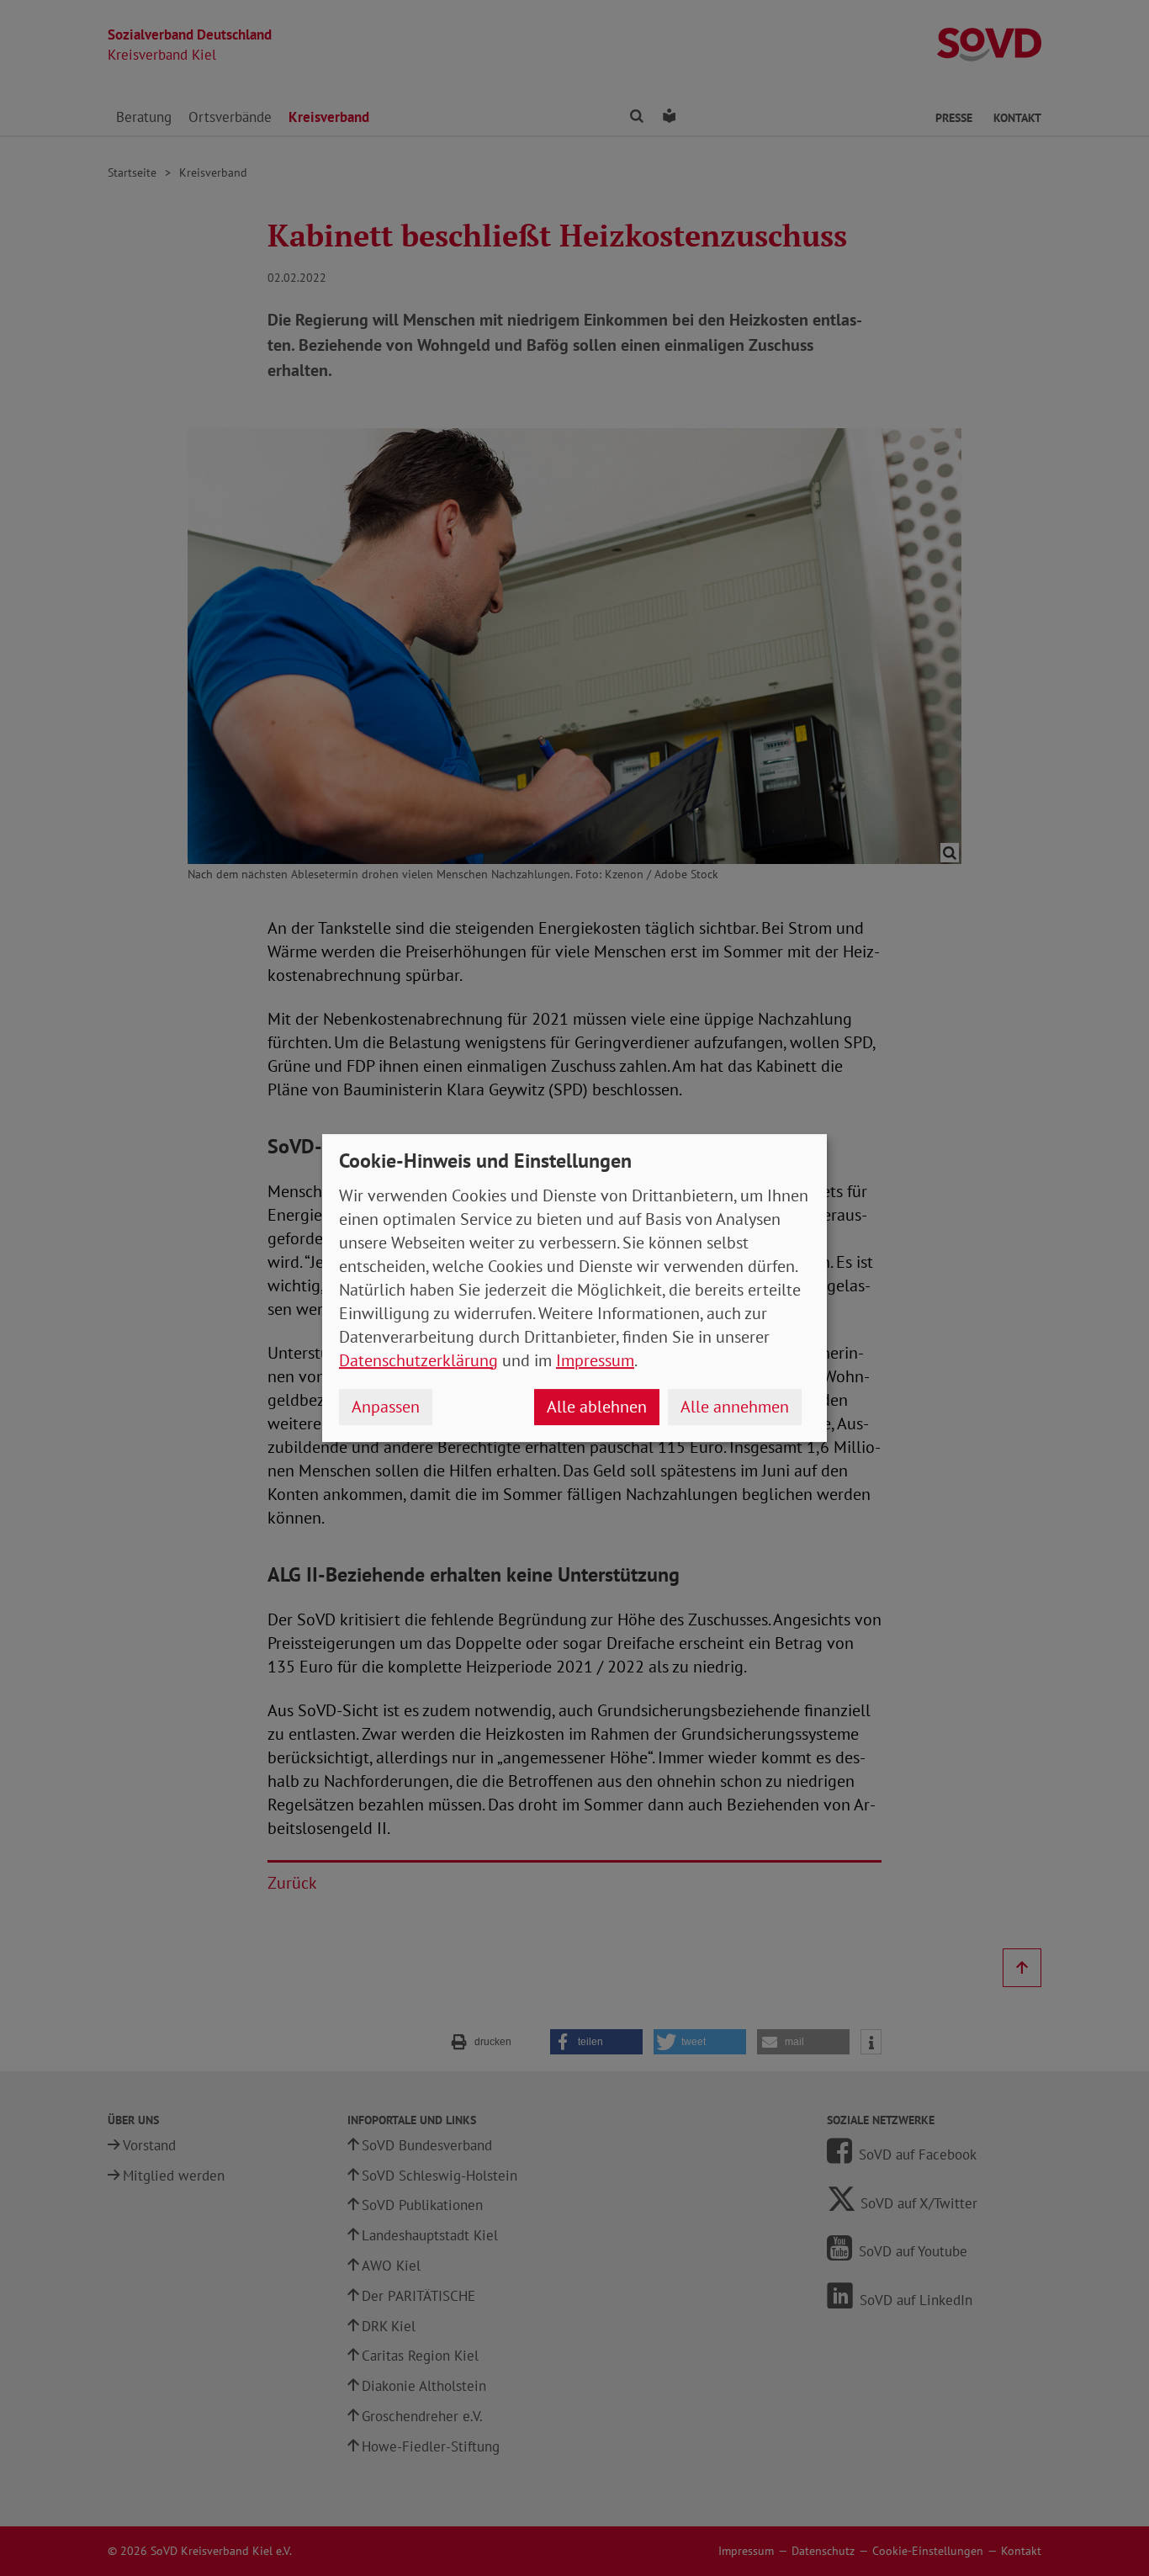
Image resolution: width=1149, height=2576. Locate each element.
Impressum (595, 1360)
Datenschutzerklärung (418, 1360)
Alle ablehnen (597, 1407)
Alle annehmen (735, 1407)
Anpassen (386, 1407)
